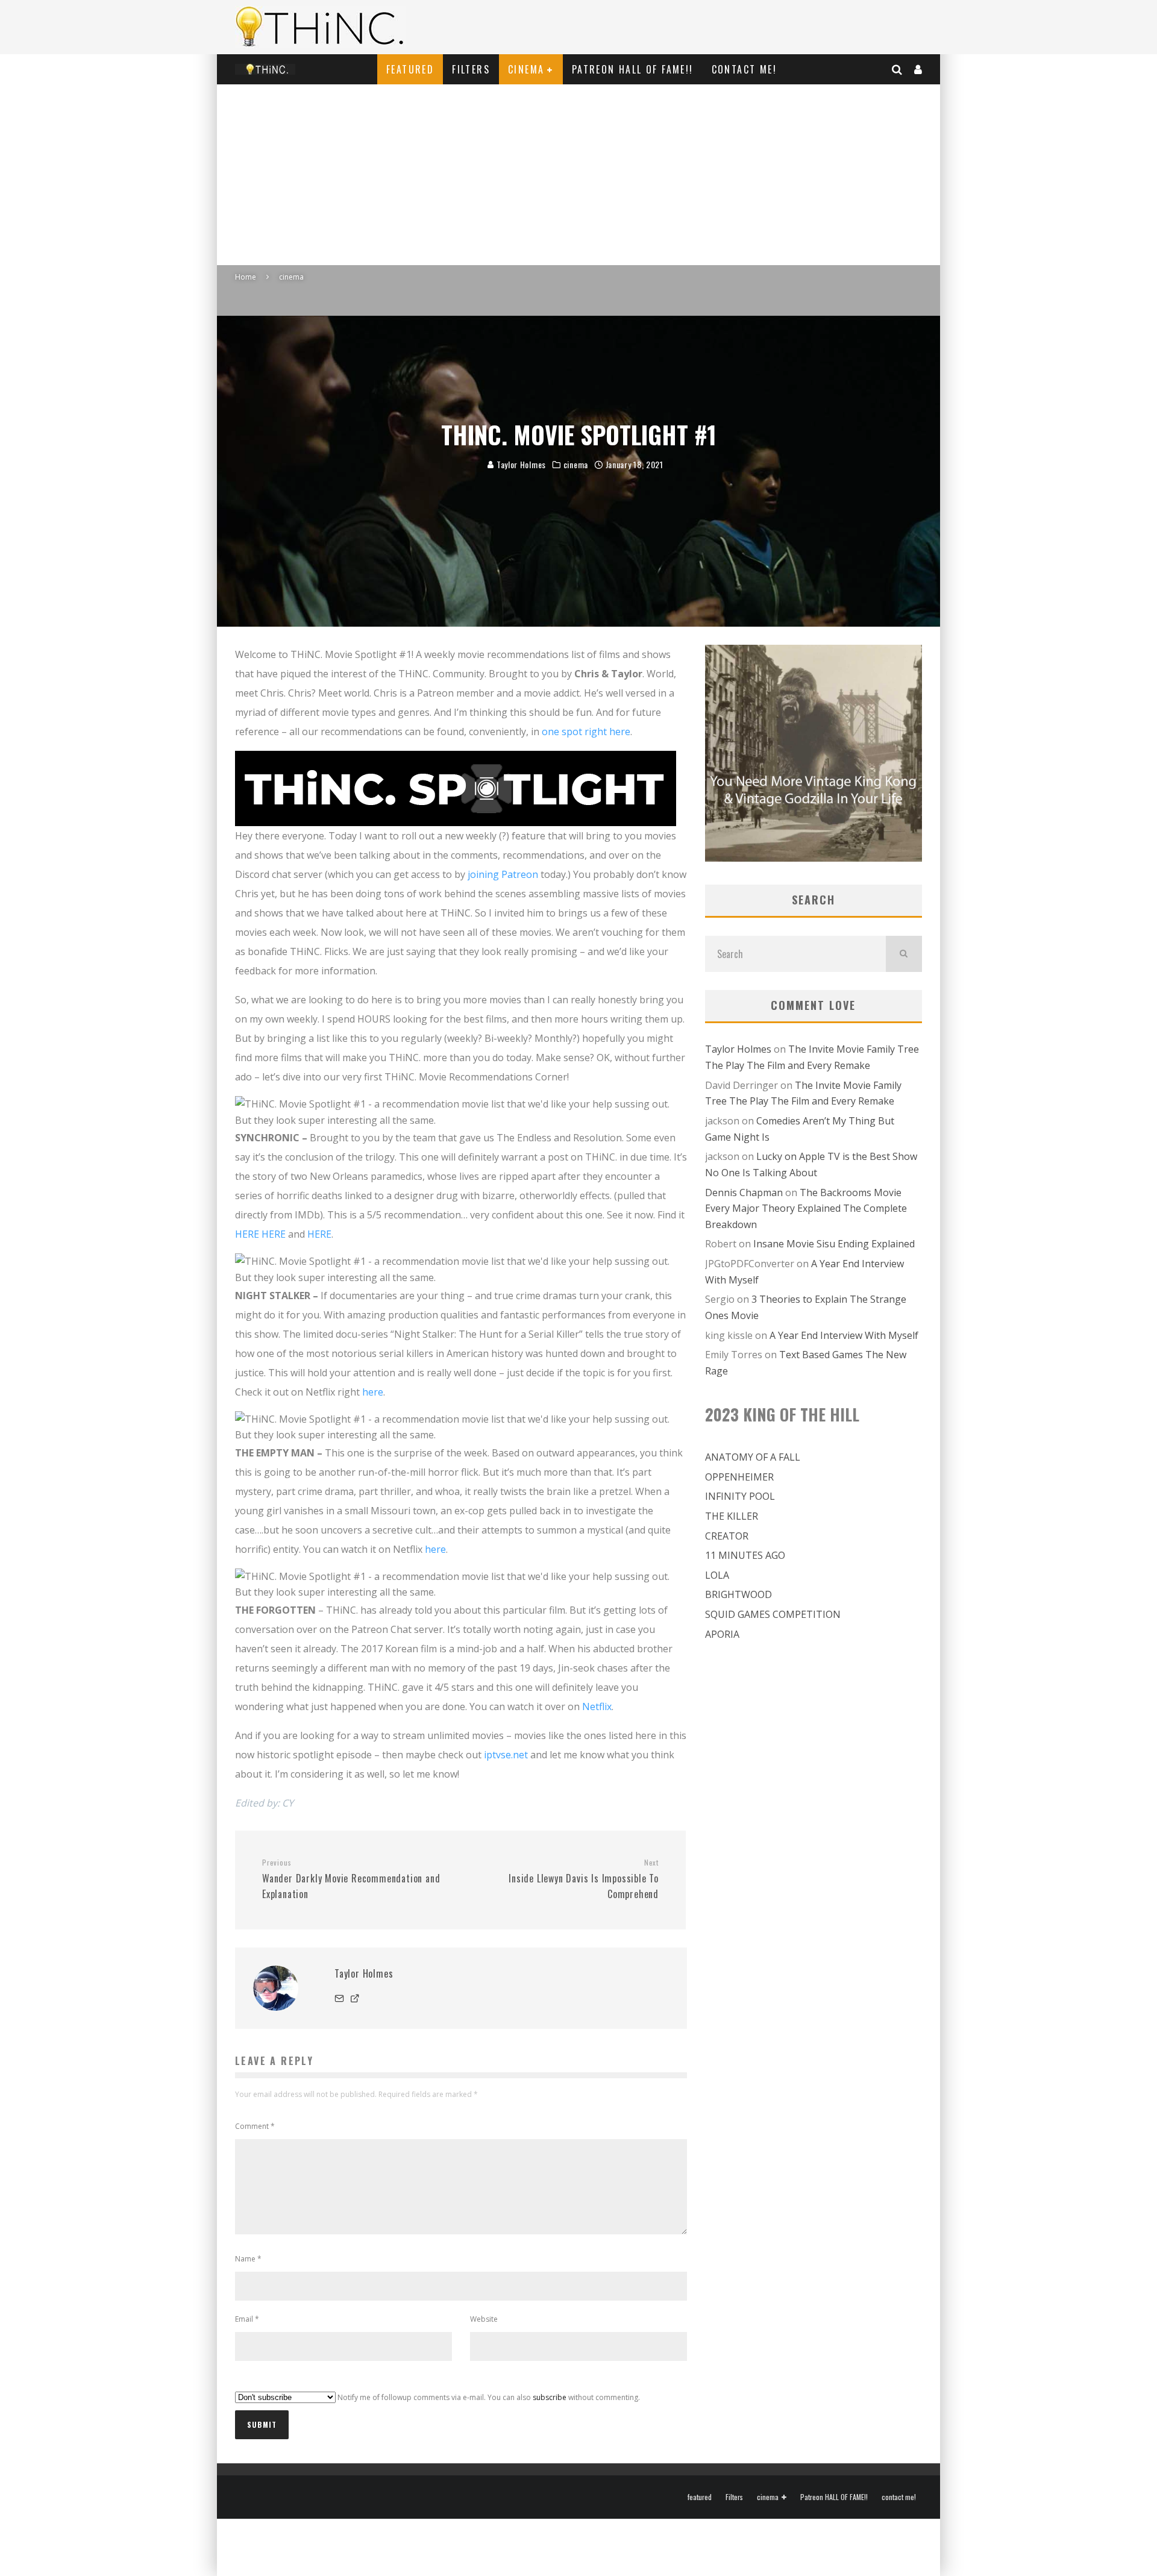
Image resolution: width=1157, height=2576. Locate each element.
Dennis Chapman (744, 1192)
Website (484, 2319)
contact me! (744, 69)
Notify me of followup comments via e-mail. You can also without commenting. (488, 2397)
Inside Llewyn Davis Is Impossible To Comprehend (584, 1879)
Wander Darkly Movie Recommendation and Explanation (351, 1879)
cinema (526, 69)
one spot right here (586, 732)
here (373, 1392)
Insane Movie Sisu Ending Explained (834, 1244)
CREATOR (727, 1536)
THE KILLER (732, 1516)
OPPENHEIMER (739, 1477)
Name (248, 2259)
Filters (471, 69)
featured (410, 69)
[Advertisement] (578, 175)
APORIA (722, 1634)
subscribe (550, 2397)
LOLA (717, 1575)
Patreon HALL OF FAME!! (633, 69)
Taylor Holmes (520, 464)
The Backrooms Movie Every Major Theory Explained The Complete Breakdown (806, 1208)
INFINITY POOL (740, 1496)
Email (247, 2319)
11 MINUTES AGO (745, 1555)
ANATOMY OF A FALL (753, 1457)
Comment (255, 2126)
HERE (247, 1234)
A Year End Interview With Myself (844, 1335)
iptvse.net (506, 1755)
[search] (904, 954)
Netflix (597, 1706)
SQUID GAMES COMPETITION (773, 1614)
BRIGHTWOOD (738, 1594)
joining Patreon (503, 874)
